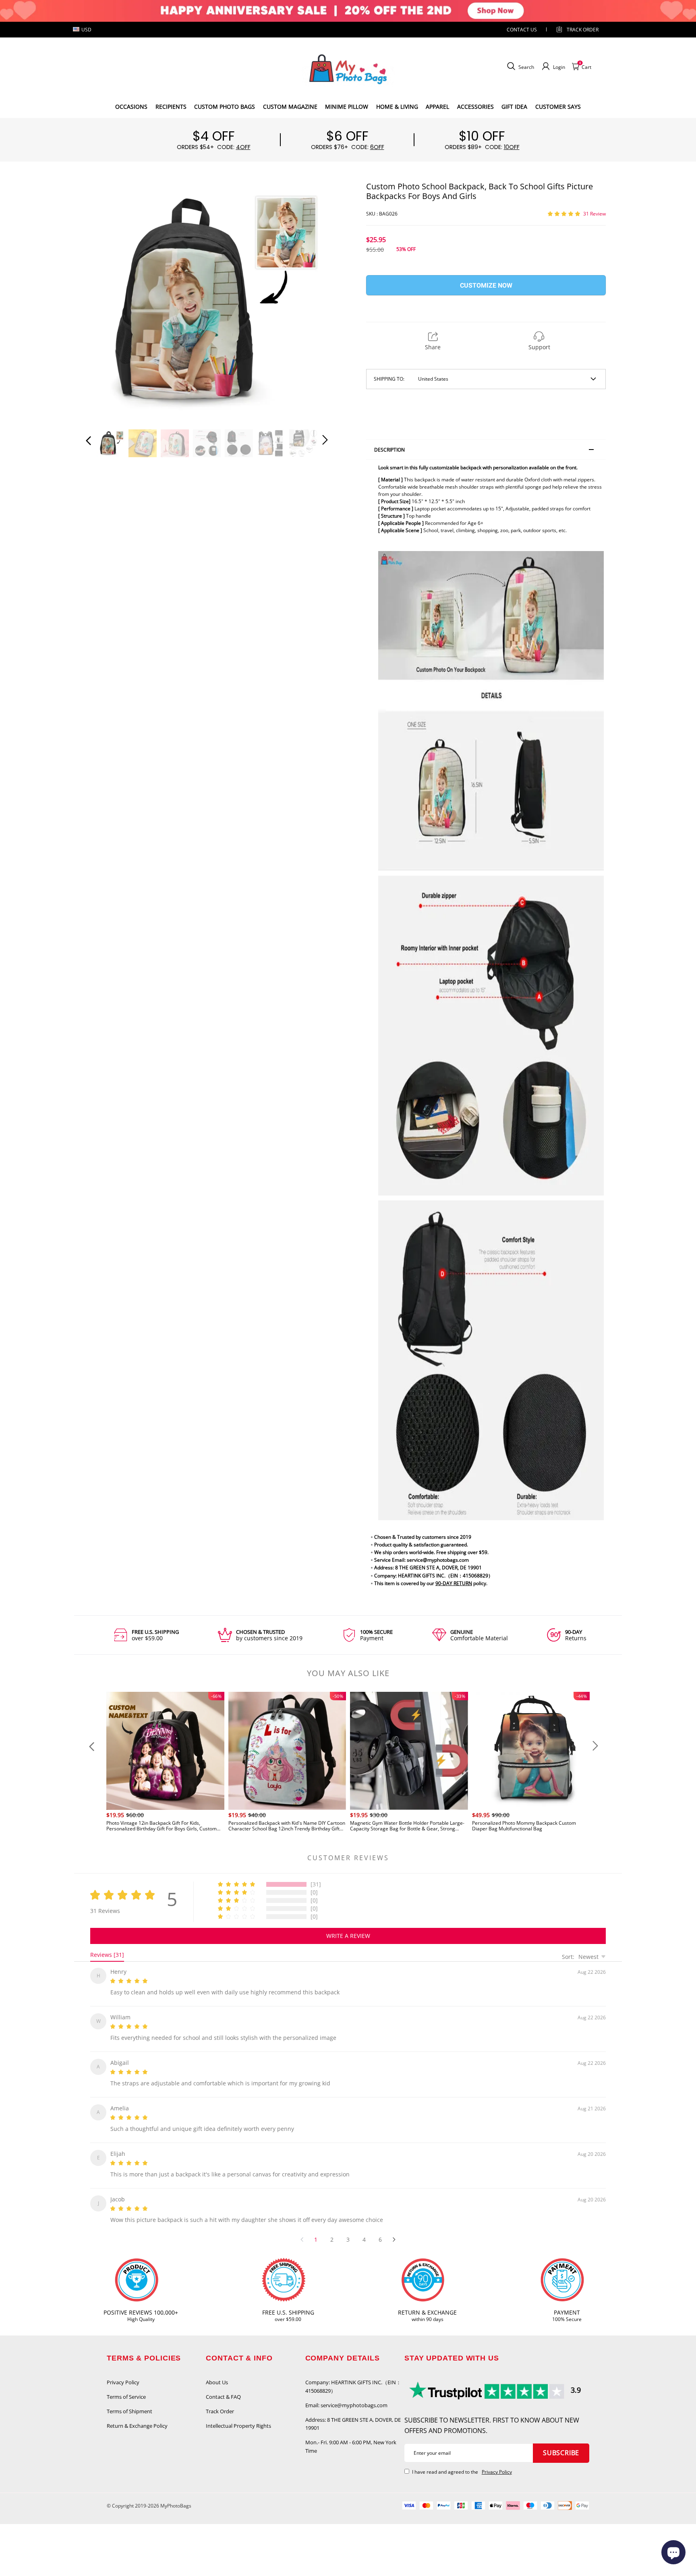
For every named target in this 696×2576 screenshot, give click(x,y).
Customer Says (558, 107)
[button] (105, 300)
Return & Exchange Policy (137, 2416)
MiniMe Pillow (347, 107)
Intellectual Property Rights (238, 2416)
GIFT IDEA (514, 107)
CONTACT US (522, 30)
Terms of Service (126, 2387)
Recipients (171, 107)
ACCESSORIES (475, 107)
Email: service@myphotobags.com (346, 2396)
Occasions (131, 107)
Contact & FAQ (223, 2387)
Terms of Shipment (129, 2402)
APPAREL (437, 107)
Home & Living (397, 107)
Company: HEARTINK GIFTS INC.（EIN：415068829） (353, 2377)
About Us (217, 2373)
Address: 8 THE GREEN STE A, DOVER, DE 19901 (353, 2414)
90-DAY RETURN (454, 1583)
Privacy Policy (123, 2373)
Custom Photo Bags (225, 107)
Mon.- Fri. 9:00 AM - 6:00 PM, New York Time (351, 2437)
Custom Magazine (290, 107)
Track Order (583, 30)
